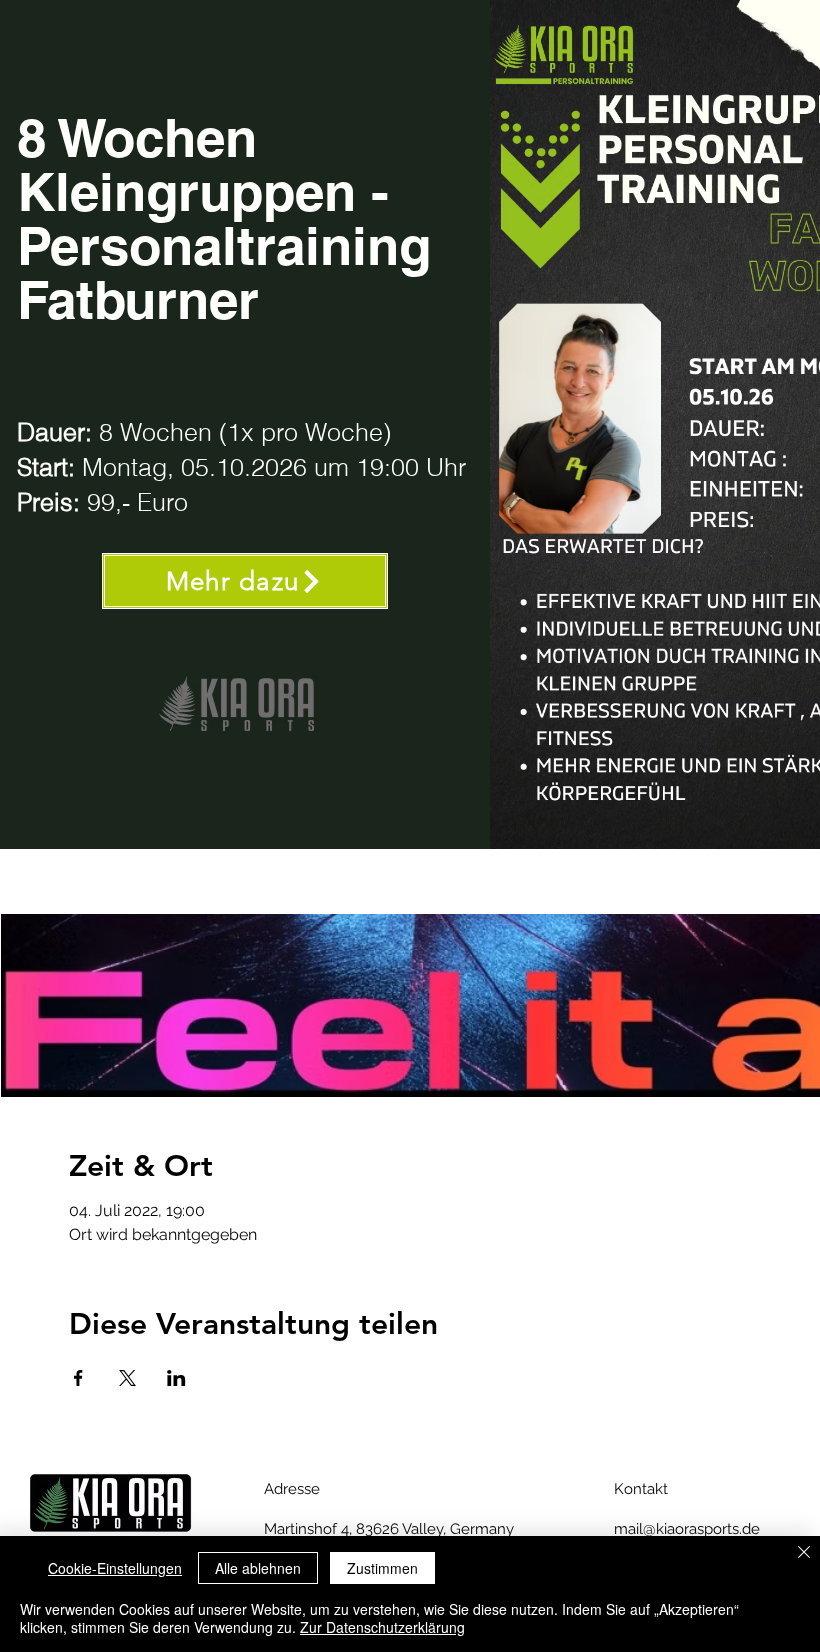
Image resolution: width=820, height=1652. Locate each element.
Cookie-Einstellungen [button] (115, 1568)
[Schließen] (804, 1553)
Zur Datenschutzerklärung (382, 1627)
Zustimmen (382, 1568)
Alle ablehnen (258, 1568)
